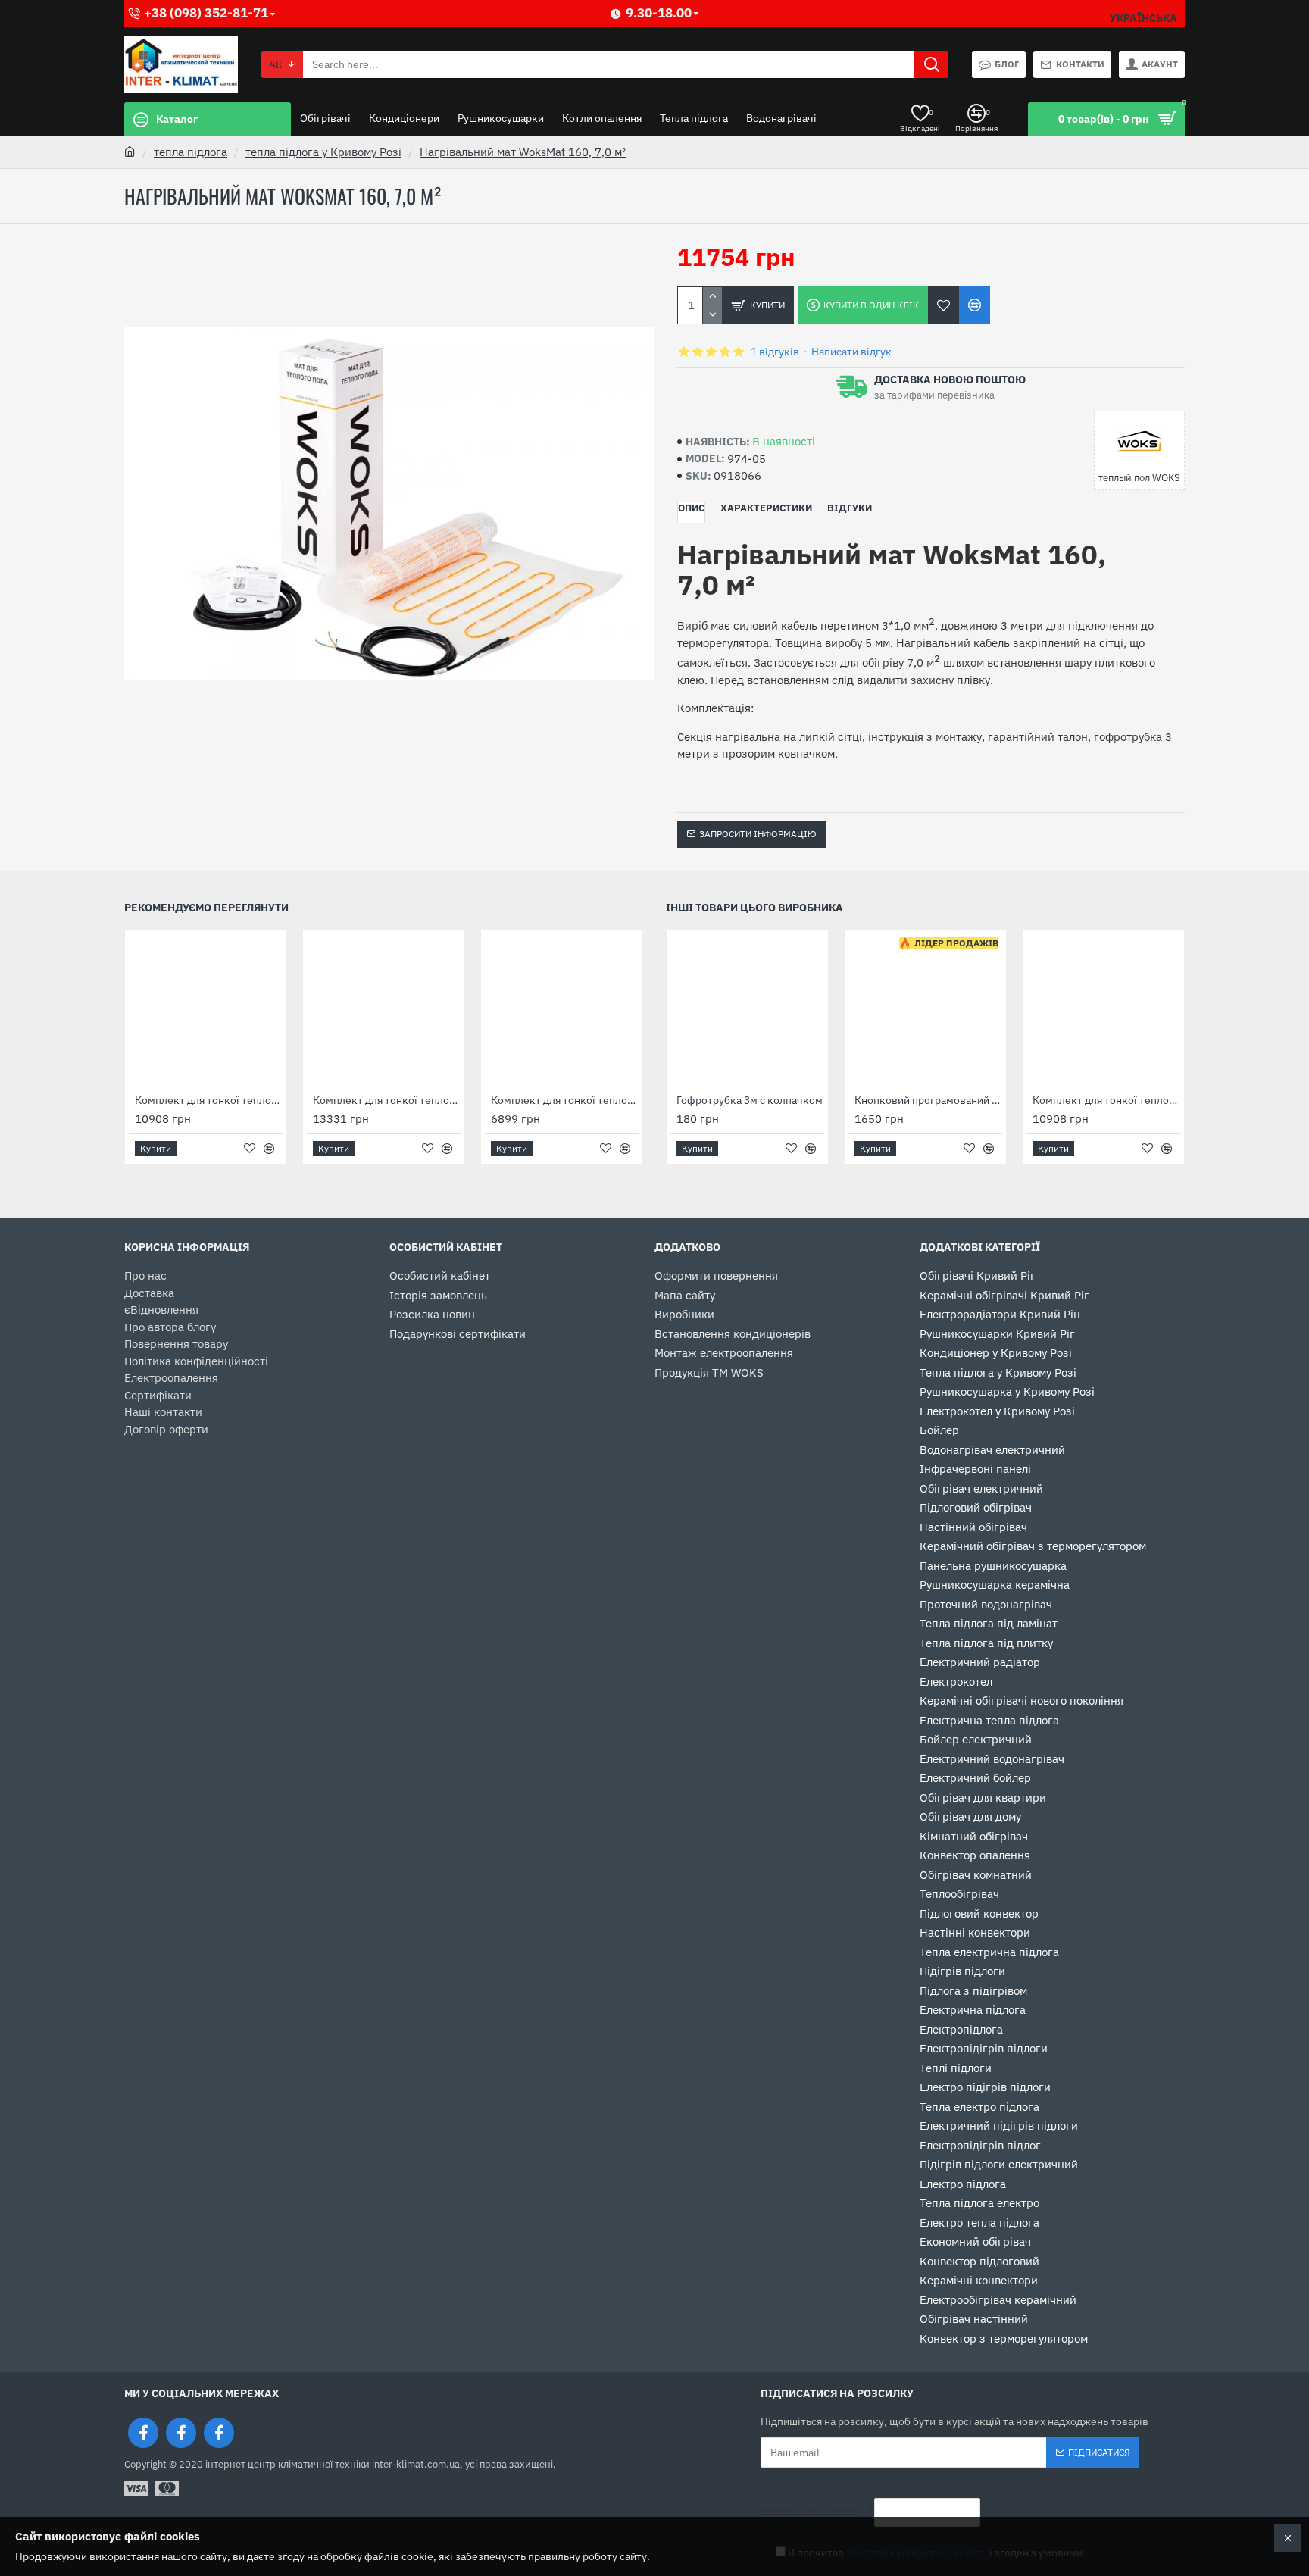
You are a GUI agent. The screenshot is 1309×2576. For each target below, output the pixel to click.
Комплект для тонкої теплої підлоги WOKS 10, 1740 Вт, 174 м (209, 1100)
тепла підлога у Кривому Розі (323, 152)
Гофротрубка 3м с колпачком (750, 1100)
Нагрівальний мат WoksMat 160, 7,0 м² (523, 152)
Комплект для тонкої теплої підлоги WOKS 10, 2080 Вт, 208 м (387, 1100)
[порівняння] (975, 305)
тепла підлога (191, 152)
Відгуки (850, 508)
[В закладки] (943, 305)
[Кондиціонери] (219, 2433)
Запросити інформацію (758, 834)
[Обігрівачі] (181, 2433)
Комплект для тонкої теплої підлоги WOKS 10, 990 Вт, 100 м (565, 1100)
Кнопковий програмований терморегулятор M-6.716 (928, 1100)
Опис (691, 508)
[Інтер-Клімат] (143, 2433)
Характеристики (766, 508)
